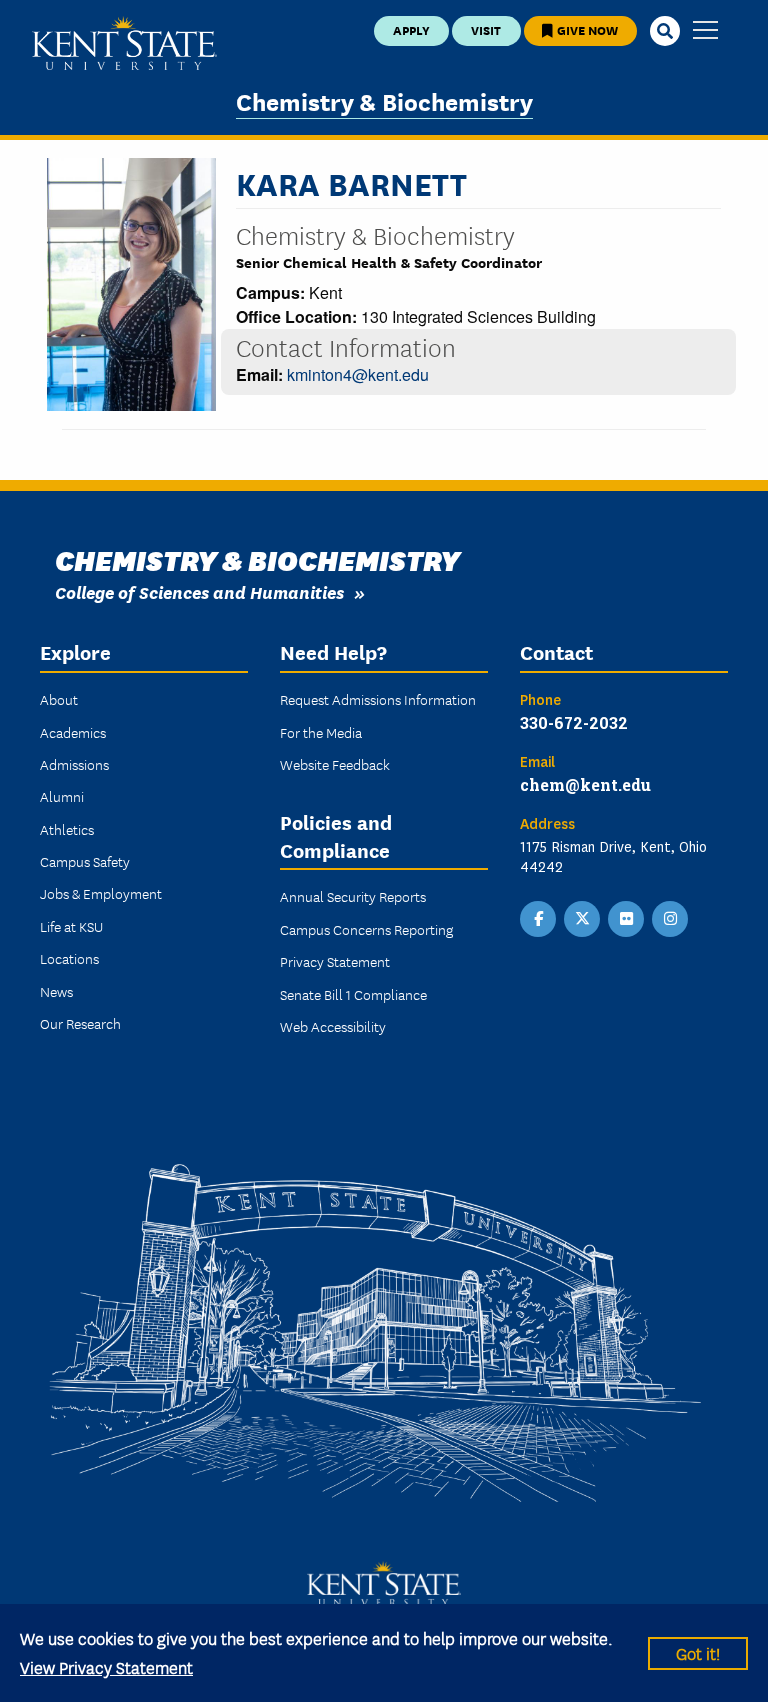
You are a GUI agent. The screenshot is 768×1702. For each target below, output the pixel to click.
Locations (69, 958)
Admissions (74, 764)
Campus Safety (85, 861)
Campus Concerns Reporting (366, 929)
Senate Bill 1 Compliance (353, 994)
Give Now (586, 29)
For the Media (321, 732)
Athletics (67, 829)
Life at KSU (71, 926)
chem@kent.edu (585, 784)
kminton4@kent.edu (358, 374)
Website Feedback (335, 764)
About (59, 699)
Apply (411, 29)
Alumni (62, 796)
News (56, 991)
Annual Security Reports (353, 896)
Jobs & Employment (101, 893)
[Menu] (705, 31)
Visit (486, 29)
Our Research (80, 1023)
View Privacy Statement (106, 1666)
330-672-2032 (574, 722)
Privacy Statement (335, 961)
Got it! (698, 1652)
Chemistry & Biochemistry (384, 100)
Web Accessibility (333, 1026)
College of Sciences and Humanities (199, 591)
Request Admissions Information (378, 699)
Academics (73, 732)
